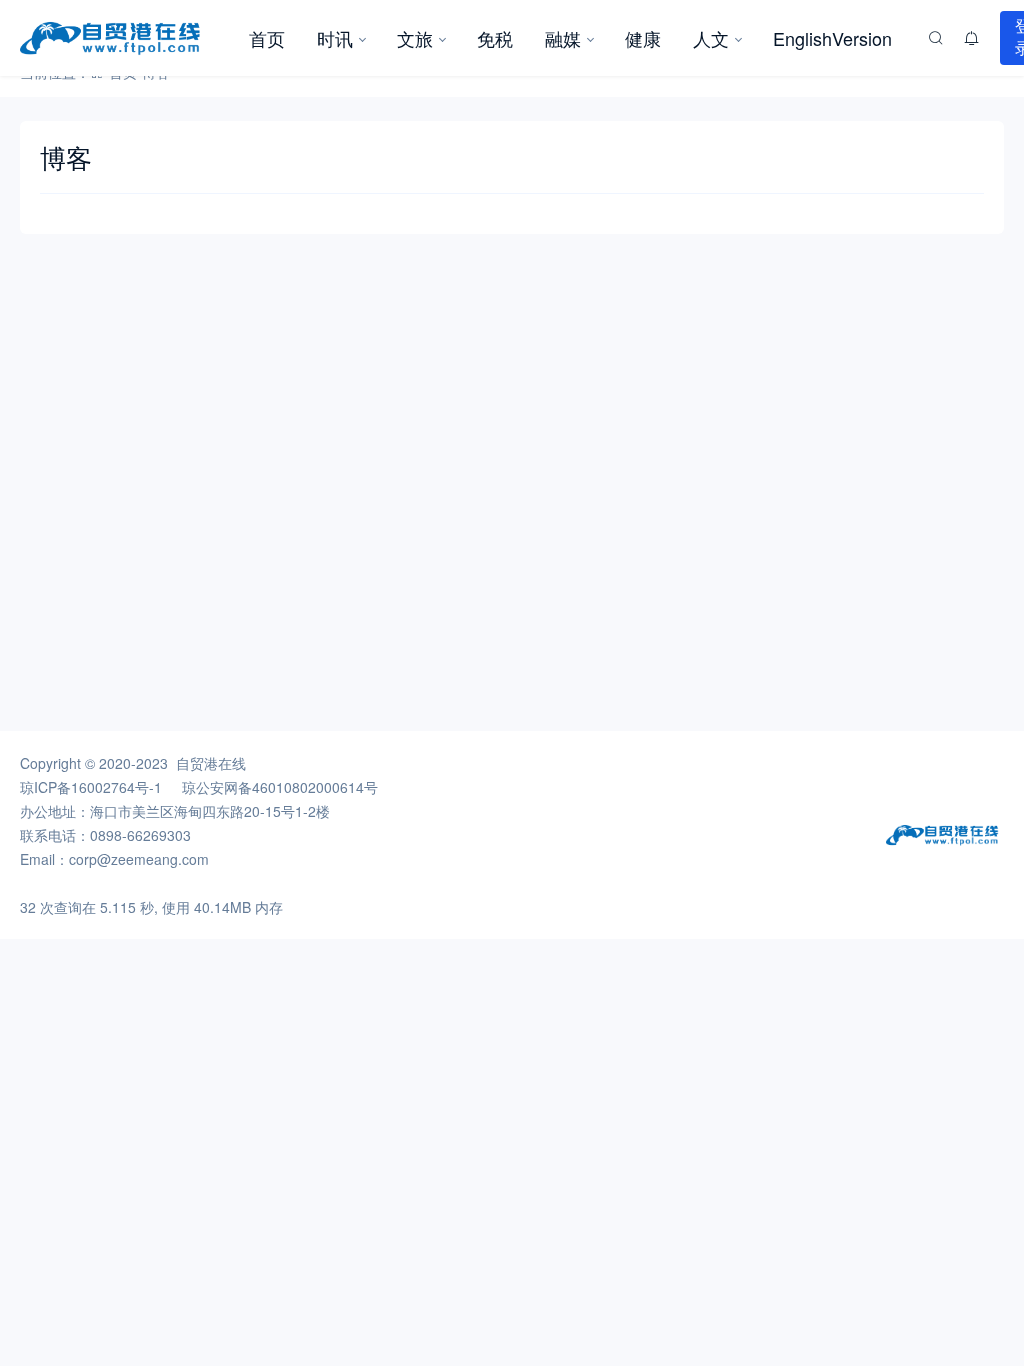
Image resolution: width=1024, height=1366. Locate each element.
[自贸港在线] (126, 38)
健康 (643, 38)
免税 (495, 38)
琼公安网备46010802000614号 (280, 787)
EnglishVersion (832, 38)
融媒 (563, 38)
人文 (711, 38)
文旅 (415, 38)
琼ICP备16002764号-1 (91, 787)
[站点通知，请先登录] (972, 38)
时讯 (335, 38)
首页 (267, 38)
